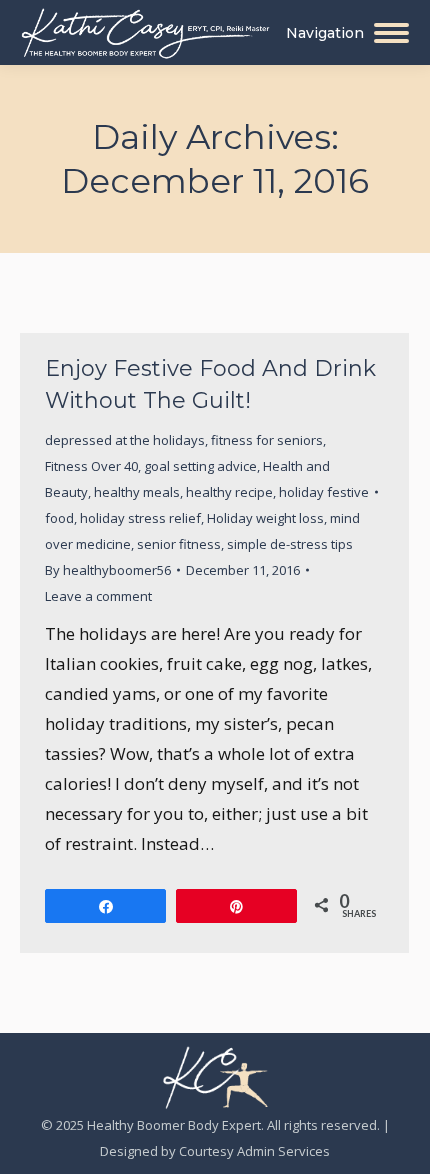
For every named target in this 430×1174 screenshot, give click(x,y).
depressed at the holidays (125, 440)
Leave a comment (98, 596)
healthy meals (137, 492)
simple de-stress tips (290, 544)
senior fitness (179, 544)
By (108, 570)
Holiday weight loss (265, 518)
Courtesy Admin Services (254, 1151)
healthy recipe (229, 492)
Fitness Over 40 (91, 466)
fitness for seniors (267, 440)
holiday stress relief (140, 518)
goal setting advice (200, 466)
